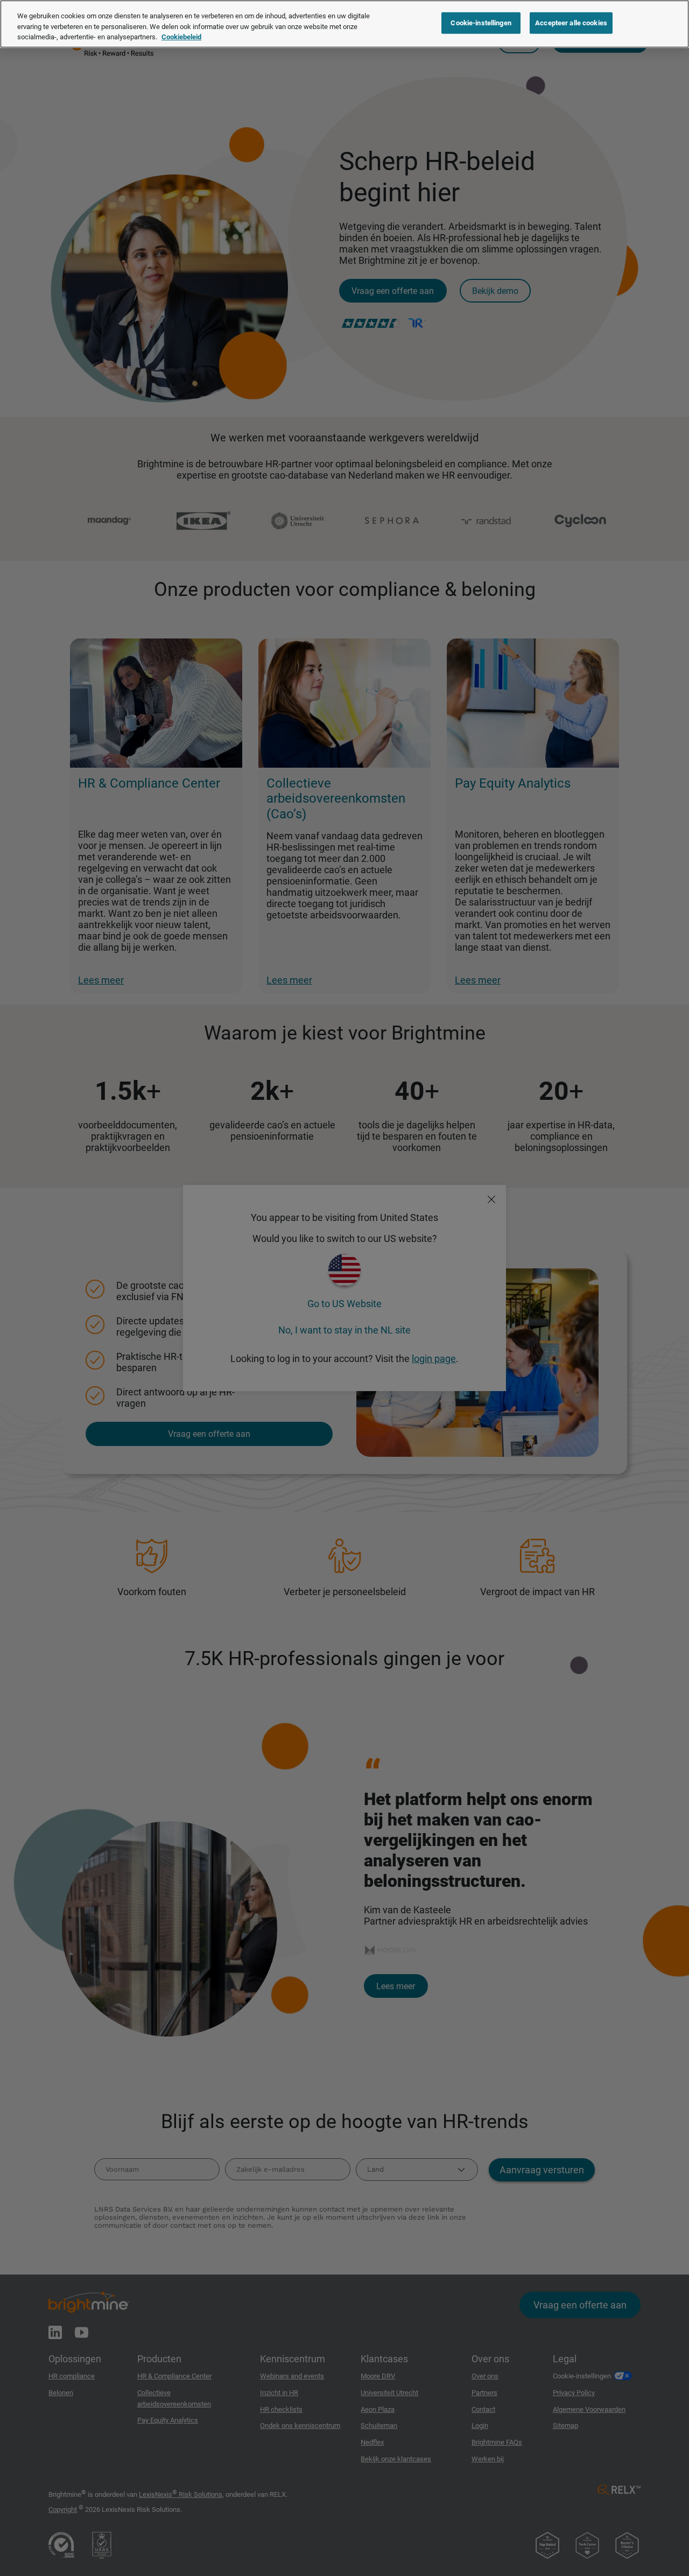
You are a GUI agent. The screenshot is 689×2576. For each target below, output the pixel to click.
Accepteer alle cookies (571, 23)
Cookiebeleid (181, 37)
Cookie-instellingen (481, 23)
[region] (344, 24)
